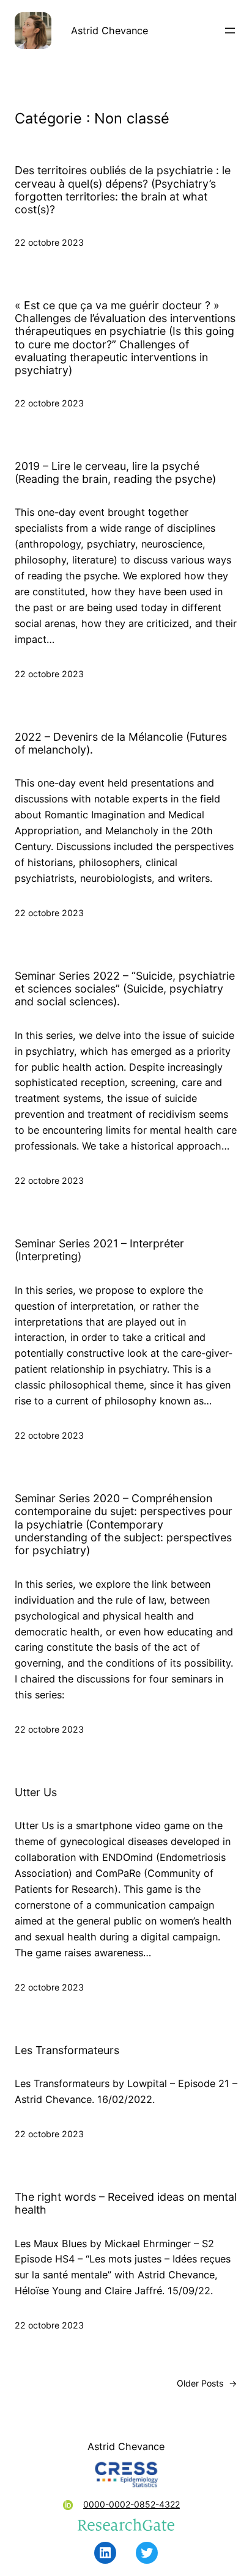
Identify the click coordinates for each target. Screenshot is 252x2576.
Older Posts (207, 2383)
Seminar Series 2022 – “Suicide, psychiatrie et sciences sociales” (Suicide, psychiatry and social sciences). (125, 989)
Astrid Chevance (109, 31)
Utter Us (36, 1792)
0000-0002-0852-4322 (132, 2504)
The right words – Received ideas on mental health (126, 2203)
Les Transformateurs (67, 2050)
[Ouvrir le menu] (230, 31)
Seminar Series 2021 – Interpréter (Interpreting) (99, 1250)
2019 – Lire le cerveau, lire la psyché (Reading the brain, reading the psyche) (115, 472)
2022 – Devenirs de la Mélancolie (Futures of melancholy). (121, 743)
